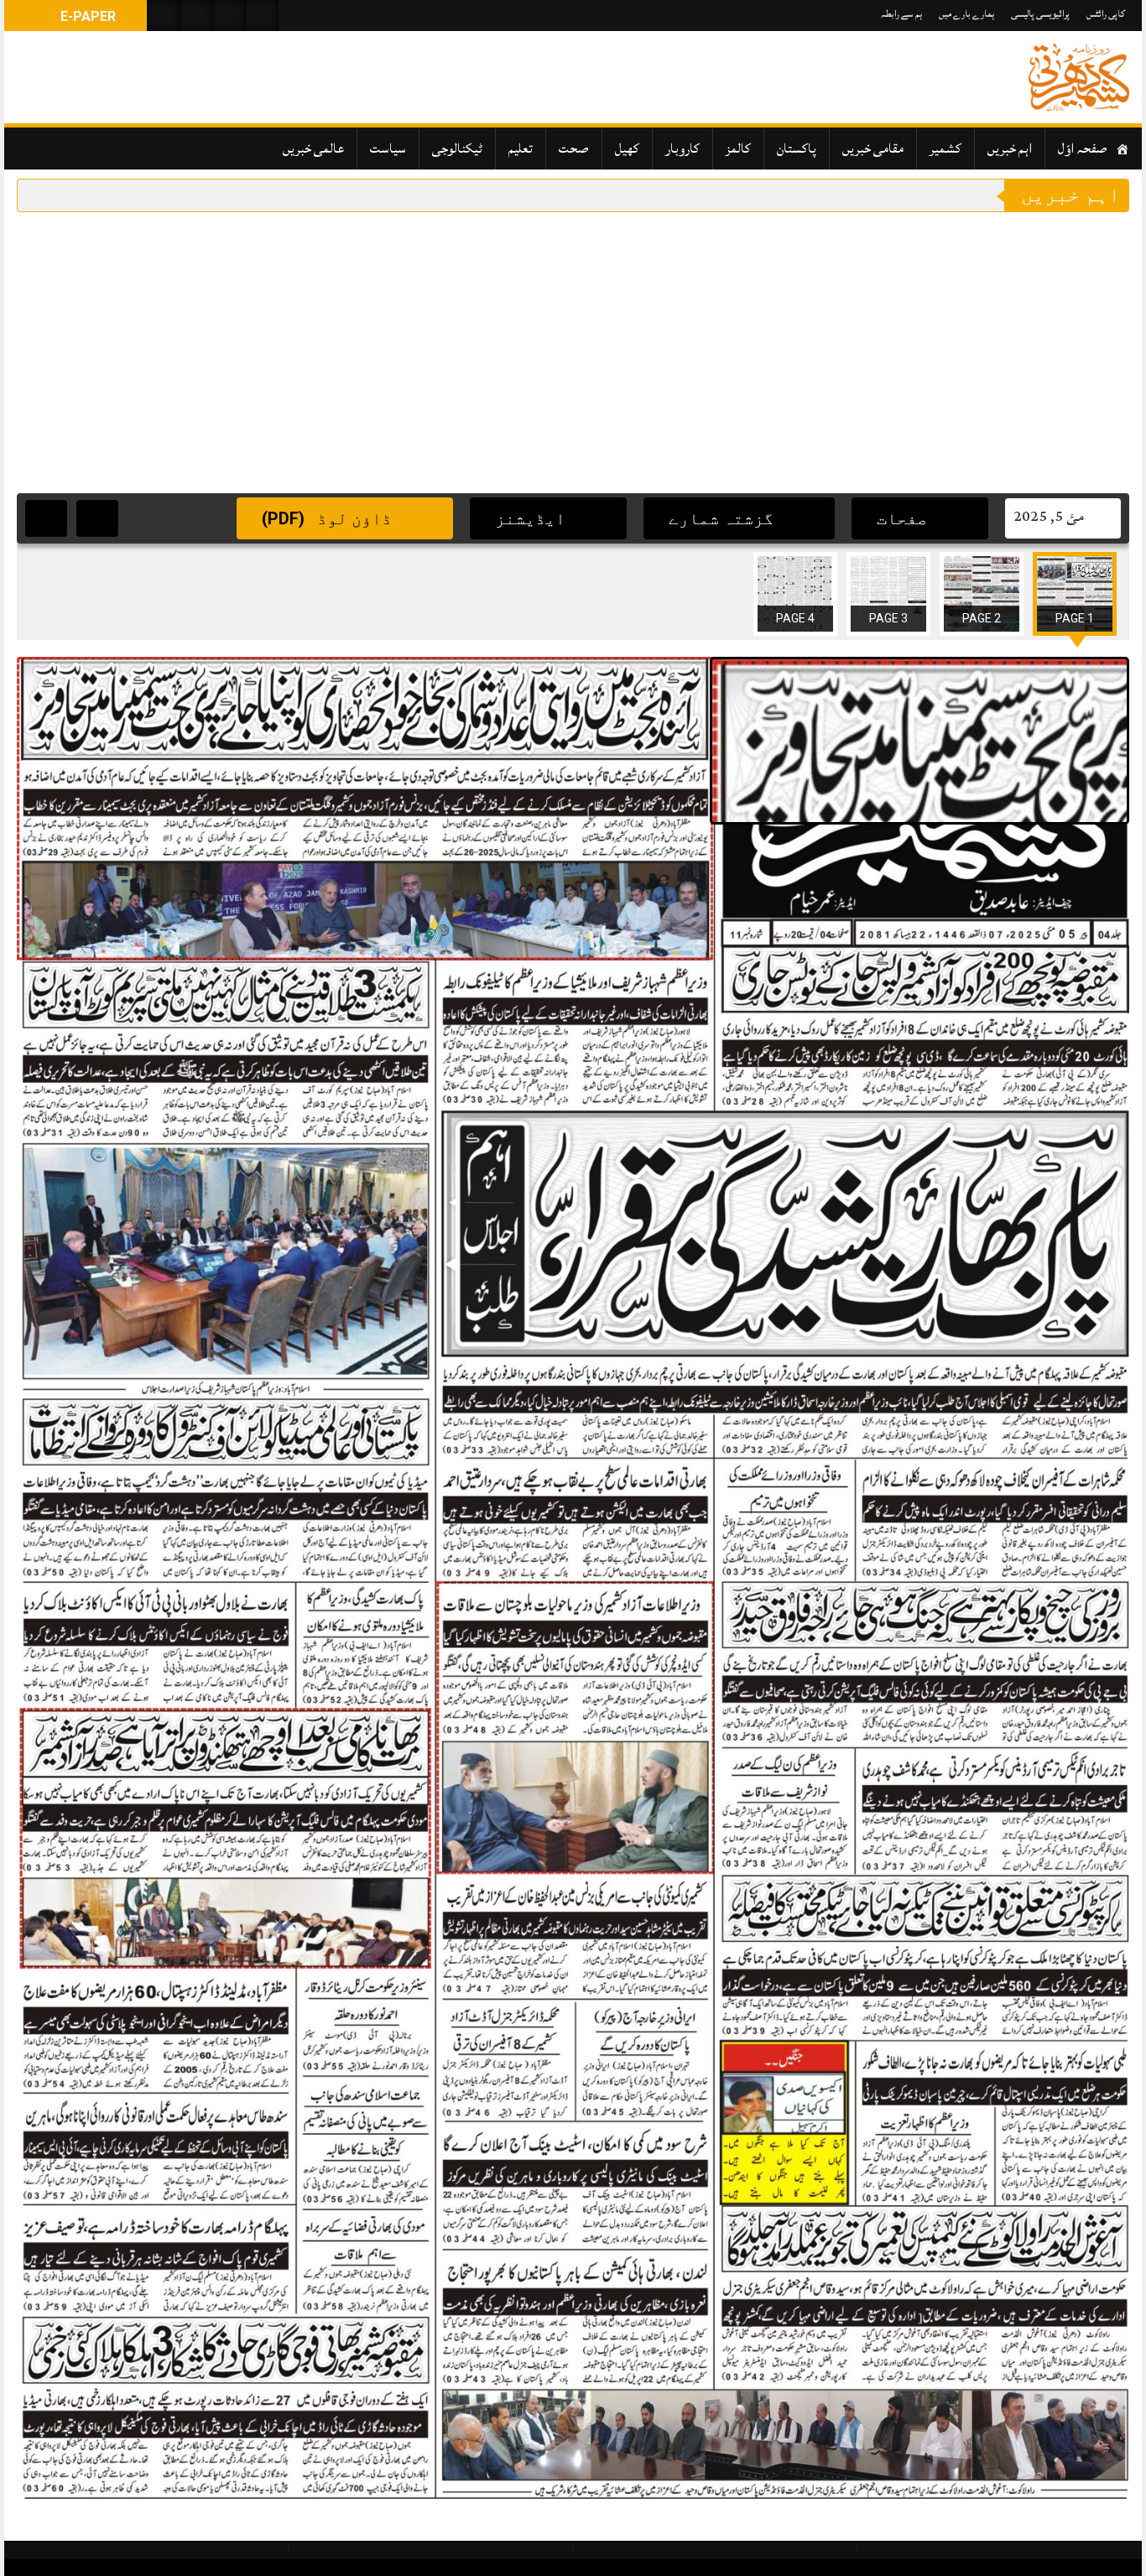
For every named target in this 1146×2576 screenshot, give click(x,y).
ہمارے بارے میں (966, 14)
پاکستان (797, 148)
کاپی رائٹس (1106, 14)
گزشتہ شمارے (723, 518)
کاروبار (682, 148)
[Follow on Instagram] (262, 16)
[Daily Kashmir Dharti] (1079, 77)
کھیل (627, 148)
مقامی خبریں (873, 148)
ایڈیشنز (532, 518)
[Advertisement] (573, 338)
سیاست (388, 148)
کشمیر (945, 148)
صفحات (904, 518)
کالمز (738, 148)
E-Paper (86, 16)
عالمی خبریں (313, 148)
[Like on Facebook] (196, 16)
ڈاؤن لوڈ (329, 518)
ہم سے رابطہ (901, 14)
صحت (574, 148)
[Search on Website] (164, 16)
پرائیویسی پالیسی (1040, 14)
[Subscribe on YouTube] (229, 16)
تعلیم (521, 148)
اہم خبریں (1010, 148)
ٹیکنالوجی (457, 148)
